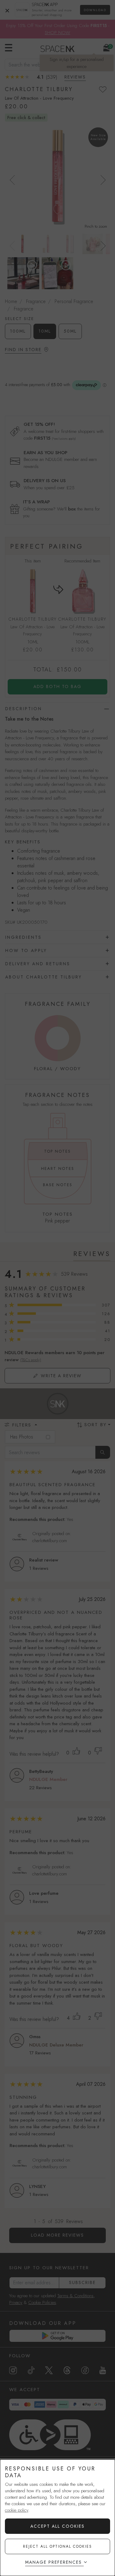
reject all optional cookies (57, 2546)
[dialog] (57, 2518)
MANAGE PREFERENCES (54, 2562)
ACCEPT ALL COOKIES (57, 2526)
